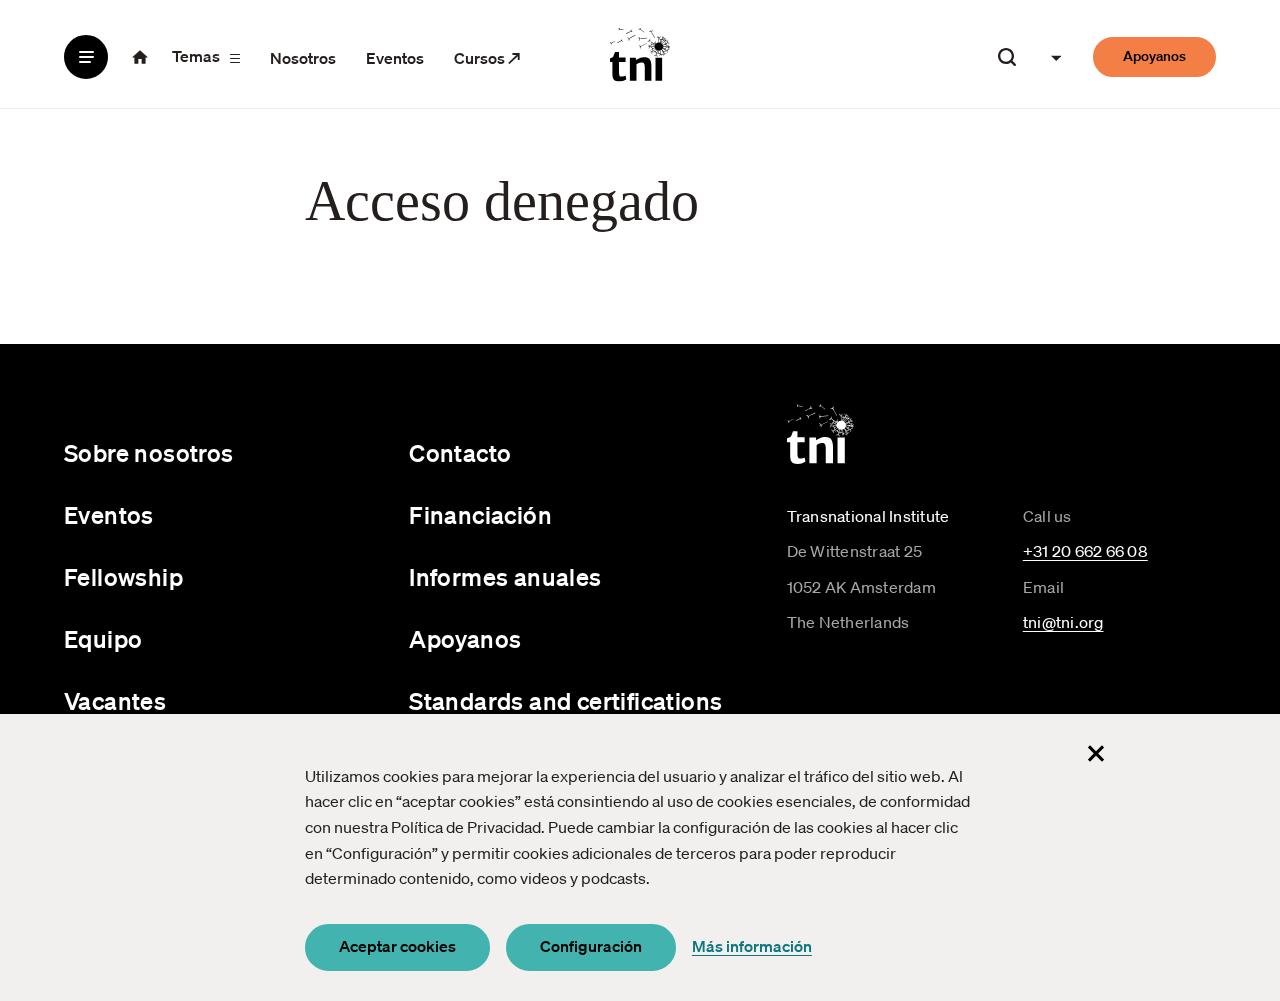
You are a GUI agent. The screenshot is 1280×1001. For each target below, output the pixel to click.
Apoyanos (1154, 56)
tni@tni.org (1063, 622)
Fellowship (123, 577)
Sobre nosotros (149, 453)
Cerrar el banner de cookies (1096, 754)
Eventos (395, 58)
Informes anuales (505, 577)
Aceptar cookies (397, 946)
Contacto (460, 453)
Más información (752, 946)
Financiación (480, 515)
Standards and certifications (565, 701)
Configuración (591, 946)
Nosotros (303, 58)
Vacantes (115, 701)
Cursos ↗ (487, 58)
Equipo (103, 639)
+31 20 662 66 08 (1085, 551)
